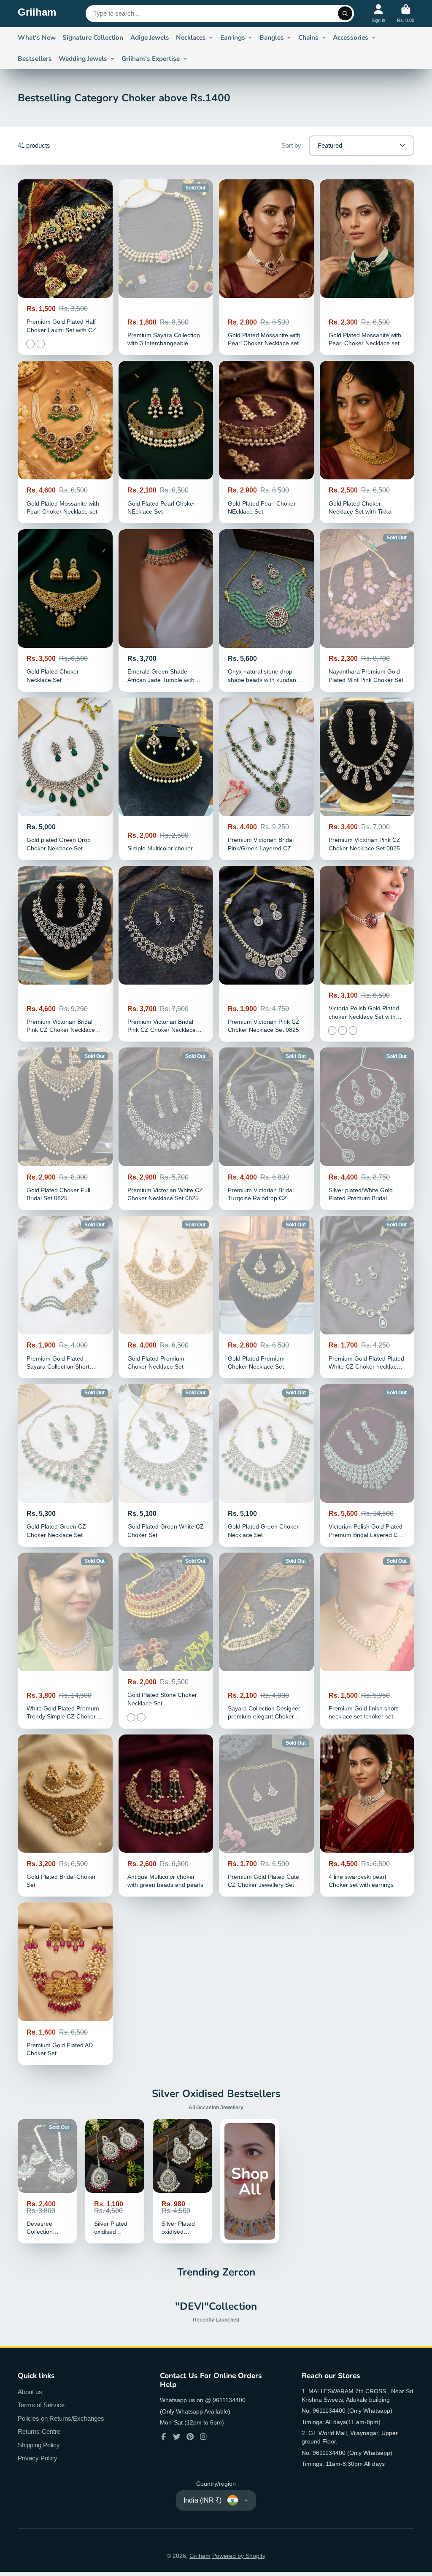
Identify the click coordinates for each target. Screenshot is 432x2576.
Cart (406, 13)
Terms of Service (41, 2405)
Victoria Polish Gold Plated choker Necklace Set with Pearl (367, 954)
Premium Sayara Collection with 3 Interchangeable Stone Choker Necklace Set (166, 267)
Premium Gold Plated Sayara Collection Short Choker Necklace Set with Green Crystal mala (65, 1297)
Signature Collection (93, 37)
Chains (308, 37)
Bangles (272, 37)
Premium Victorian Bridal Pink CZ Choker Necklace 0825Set (65, 954)
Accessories (351, 37)
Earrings (233, 37)
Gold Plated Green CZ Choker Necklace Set (65, 1465)
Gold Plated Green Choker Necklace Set (266, 1465)
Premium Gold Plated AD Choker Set (65, 1984)
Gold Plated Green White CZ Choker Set (166, 1465)
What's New (37, 37)
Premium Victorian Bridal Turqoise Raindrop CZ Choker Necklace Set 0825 (266, 1129)
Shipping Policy (39, 2445)
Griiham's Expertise (151, 58)
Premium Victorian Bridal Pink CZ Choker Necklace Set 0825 (166, 954)
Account (378, 13)
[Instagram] (203, 2437)
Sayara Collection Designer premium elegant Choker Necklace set (266, 1640)
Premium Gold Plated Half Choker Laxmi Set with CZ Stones (65, 267)
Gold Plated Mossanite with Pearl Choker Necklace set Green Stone (266, 267)
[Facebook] (164, 2437)
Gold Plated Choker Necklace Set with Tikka (367, 442)
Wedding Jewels (83, 58)
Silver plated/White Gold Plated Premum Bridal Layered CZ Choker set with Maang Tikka (367, 1129)
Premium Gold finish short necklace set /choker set (367, 1640)
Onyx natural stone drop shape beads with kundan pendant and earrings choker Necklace (266, 610)
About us (30, 2392)
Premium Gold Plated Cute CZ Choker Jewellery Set (266, 1816)
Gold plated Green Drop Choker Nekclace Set (65, 779)
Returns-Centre (39, 2431)
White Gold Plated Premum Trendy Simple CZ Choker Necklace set (65, 1640)
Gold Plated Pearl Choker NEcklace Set (166, 442)
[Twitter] (177, 2437)
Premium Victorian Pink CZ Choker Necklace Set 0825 (367, 779)
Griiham (200, 2556)
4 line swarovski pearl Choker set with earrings (367, 1816)
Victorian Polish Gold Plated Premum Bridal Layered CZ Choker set (367, 1465)
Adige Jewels (150, 37)
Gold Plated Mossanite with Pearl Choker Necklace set (65, 442)
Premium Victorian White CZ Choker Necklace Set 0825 (166, 1129)
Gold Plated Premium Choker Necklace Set (166, 1297)
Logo (37, 14)
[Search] (345, 14)
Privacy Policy (38, 2458)
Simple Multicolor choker (166, 779)
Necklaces (191, 37)
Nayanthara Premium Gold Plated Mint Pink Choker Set (367, 610)
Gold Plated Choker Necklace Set (65, 610)
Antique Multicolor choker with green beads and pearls (166, 1816)
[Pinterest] (190, 2437)
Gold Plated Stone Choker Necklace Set (166, 1640)
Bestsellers (35, 58)
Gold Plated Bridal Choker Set (65, 1816)
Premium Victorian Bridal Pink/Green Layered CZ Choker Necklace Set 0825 (266, 779)
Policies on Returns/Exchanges (61, 2418)
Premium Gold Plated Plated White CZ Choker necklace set (367, 1297)
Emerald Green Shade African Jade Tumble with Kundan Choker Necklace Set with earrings (166, 610)
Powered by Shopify (239, 2556)
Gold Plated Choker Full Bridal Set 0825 (65, 1129)
